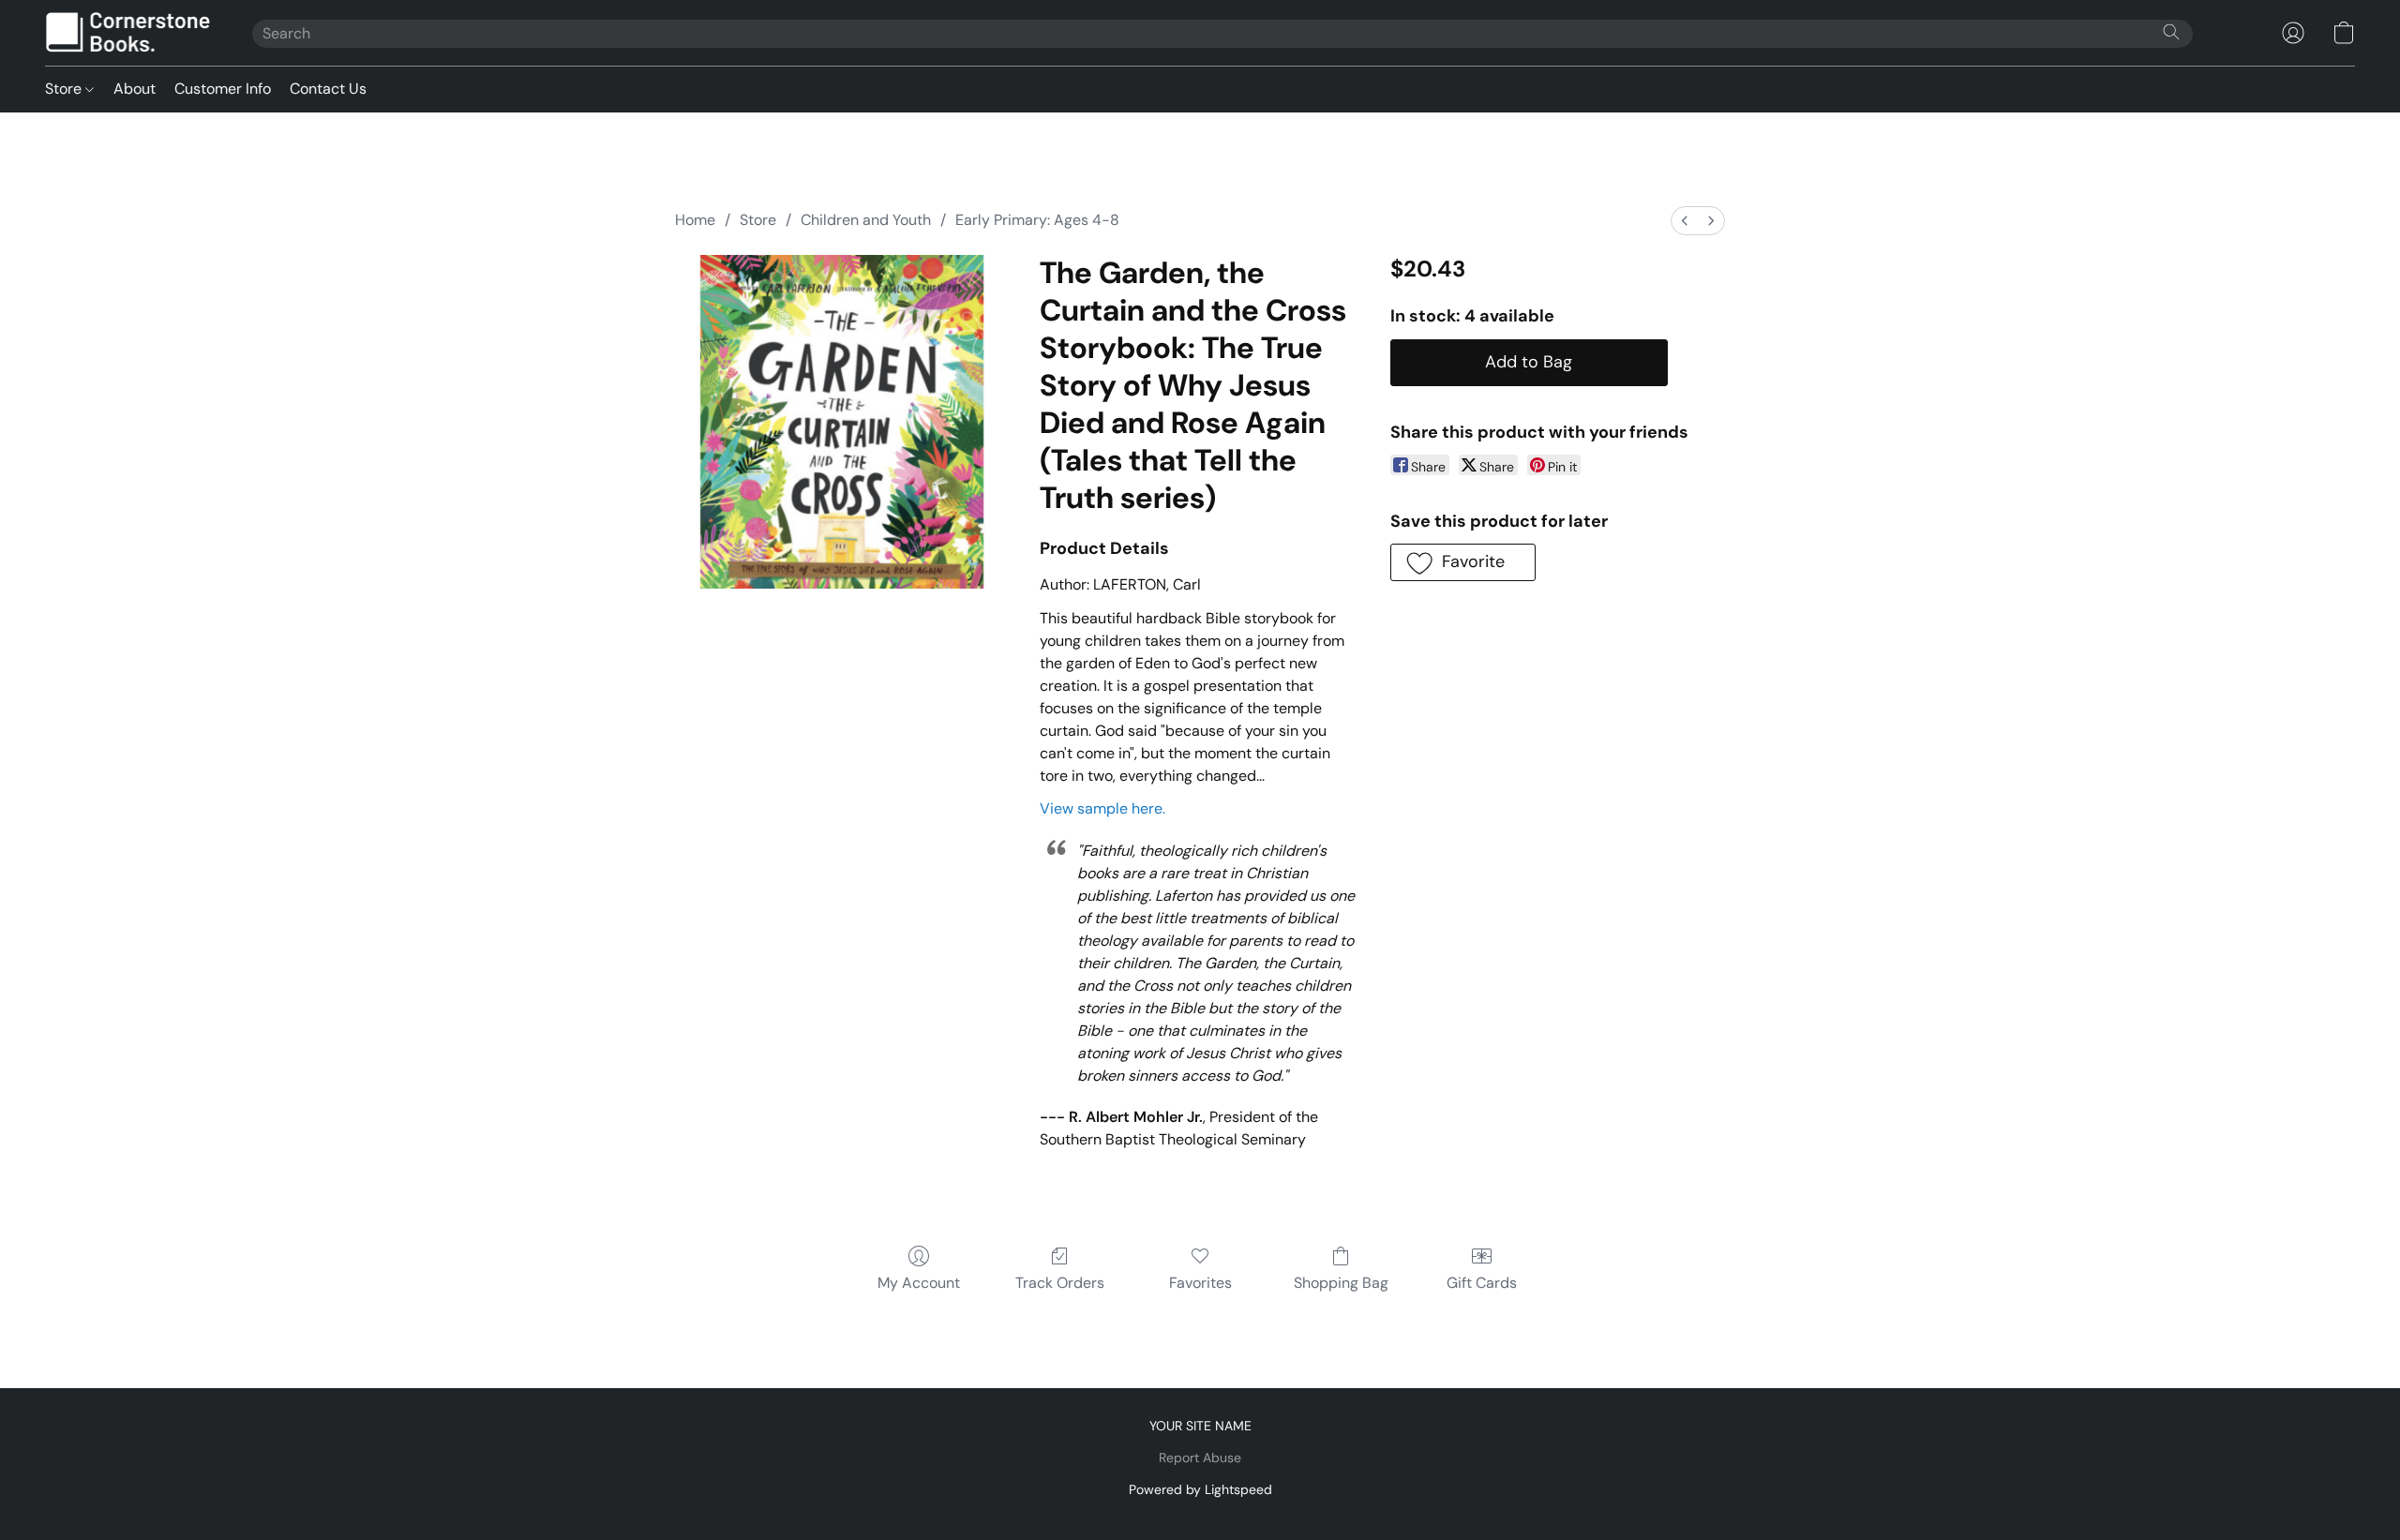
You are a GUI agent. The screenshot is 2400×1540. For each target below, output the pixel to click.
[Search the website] (2171, 32)
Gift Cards (1482, 1283)
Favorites (1200, 1283)
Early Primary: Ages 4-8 (1037, 220)
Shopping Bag (1341, 1283)
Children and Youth (866, 220)
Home (695, 220)
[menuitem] (1685, 221)
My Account (919, 1283)
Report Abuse (1200, 1458)
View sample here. (1102, 808)
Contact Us (328, 89)
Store (65, 89)
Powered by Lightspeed (1200, 1489)
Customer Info (223, 89)
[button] (130, 33)
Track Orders (1060, 1283)
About (135, 89)
